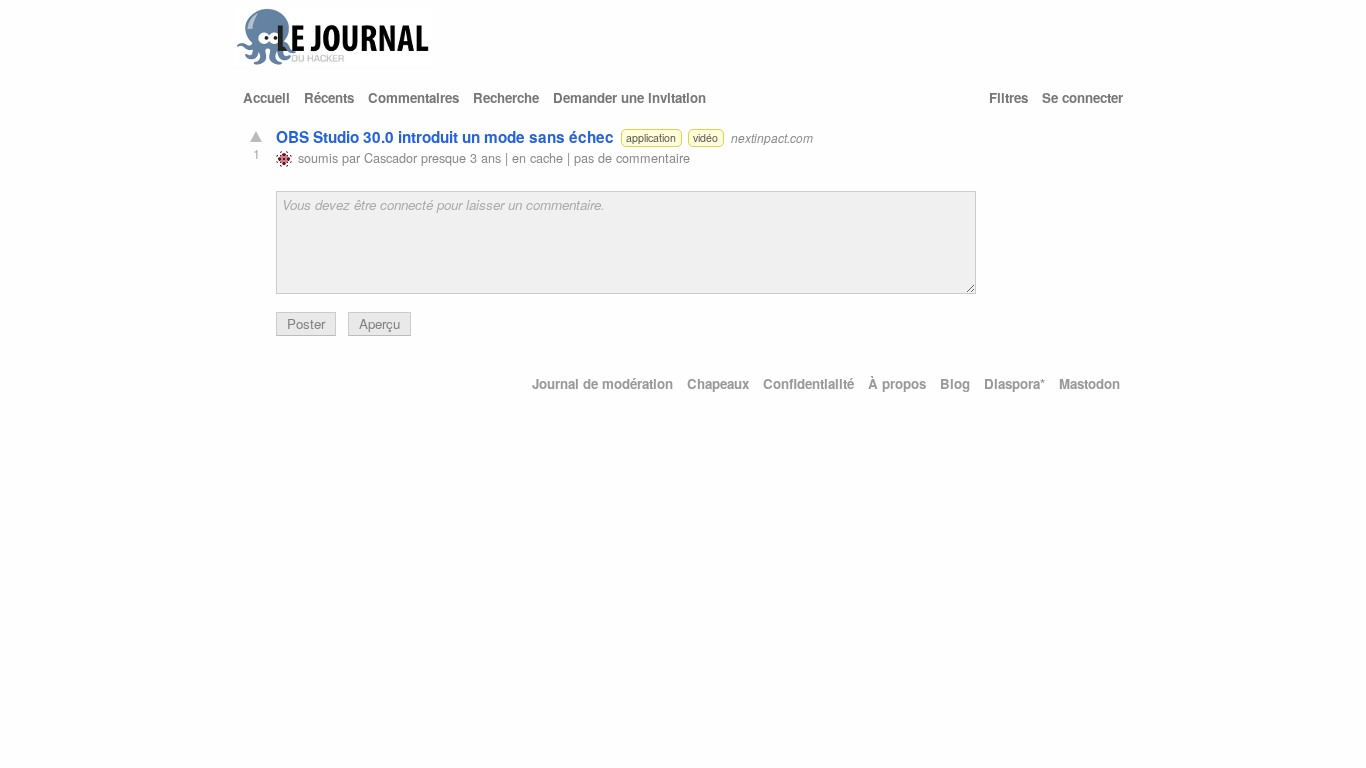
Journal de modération (602, 383)
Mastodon (1089, 383)
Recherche (506, 97)
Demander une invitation (629, 97)
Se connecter (1082, 97)
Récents (329, 97)
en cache (537, 157)
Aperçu (379, 323)
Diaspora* (1014, 383)
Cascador (390, 157)
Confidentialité (808, 383)
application (651, 137)
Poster (306, 323)
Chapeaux (718, 383)
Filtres (1008, 97)
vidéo (705, 137)
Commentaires (413, 97)
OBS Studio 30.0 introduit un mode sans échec (445, 137)
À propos (897, 383)
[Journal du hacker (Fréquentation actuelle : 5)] (333, 60)
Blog (955, 383)
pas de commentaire (632, 157)
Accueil (266, 97)
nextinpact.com (772, 137)
